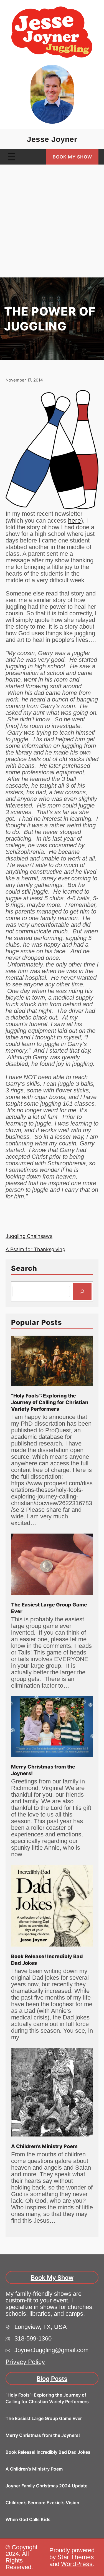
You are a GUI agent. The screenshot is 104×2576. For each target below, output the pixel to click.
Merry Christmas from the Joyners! (43, 1770)
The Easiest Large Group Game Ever (49, 1608)
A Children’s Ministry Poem (44, 2146)
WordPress (77, 2564)
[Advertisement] (52, 223)
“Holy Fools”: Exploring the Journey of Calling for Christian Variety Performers (50, 1402)
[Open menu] (11, 157)
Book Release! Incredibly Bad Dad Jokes (47, 1960)
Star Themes (76, 2557)
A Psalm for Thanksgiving (35, 1249)
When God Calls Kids (28, 2519)
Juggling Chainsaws (29, 1236)
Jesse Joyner (52, 139)
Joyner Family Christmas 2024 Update (46, 2486)
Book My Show (72, 157)
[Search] (82, 1291)
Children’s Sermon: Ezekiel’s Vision (42, 2503)
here (74, 520)
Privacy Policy (25, 2362)
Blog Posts (52, 2379)
